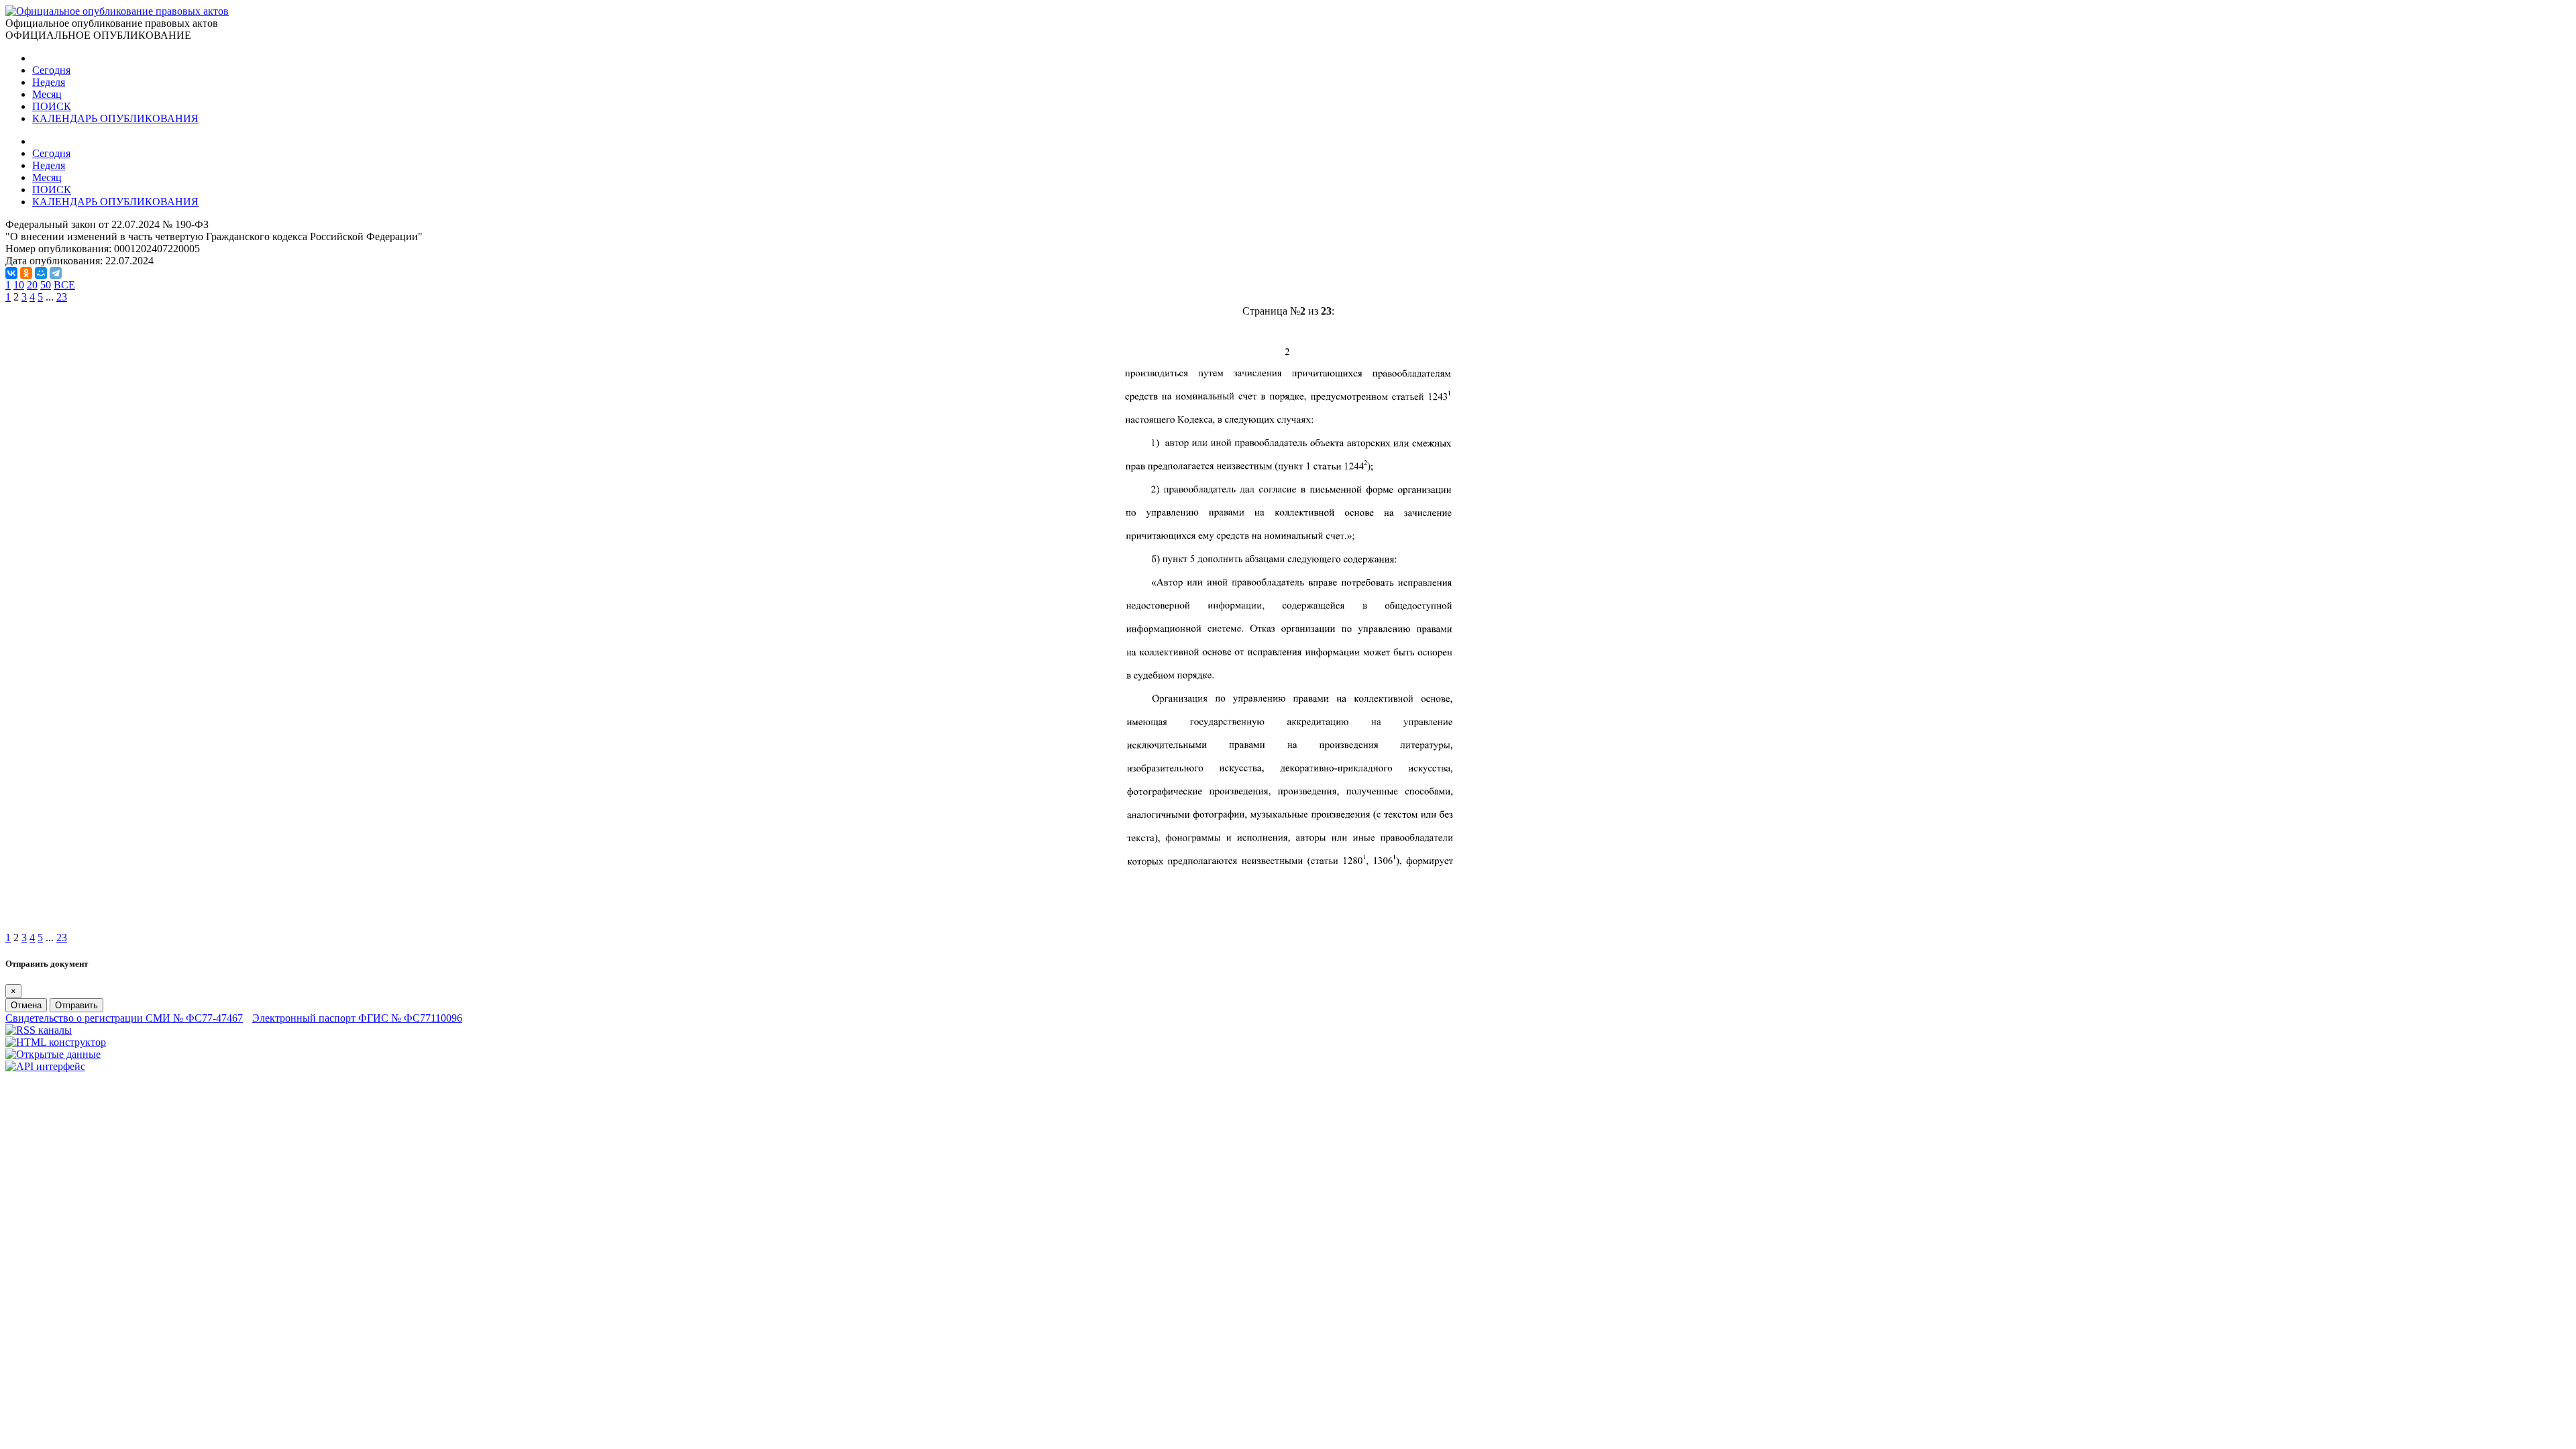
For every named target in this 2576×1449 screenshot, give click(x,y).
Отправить (76, 1005)
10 (19, 285)
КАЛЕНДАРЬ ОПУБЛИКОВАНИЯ (115, 118)
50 (46, 285)
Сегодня (51, 70)
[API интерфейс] (45, 1066)
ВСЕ (64, 285)
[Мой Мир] (41, 273)
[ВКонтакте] (11, 273)
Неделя (49, 82)
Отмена (26, 1005)
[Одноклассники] (26, 273)
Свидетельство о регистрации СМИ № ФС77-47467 (124, 1018)
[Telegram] (56, 273)
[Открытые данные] (53, 1054)
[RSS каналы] (39, 1030)
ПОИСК (52, 106)
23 (62, 297)
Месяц (47, 94)
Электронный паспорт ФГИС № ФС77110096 (357, 1018)
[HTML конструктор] (56, 1042)
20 (32, 285)
